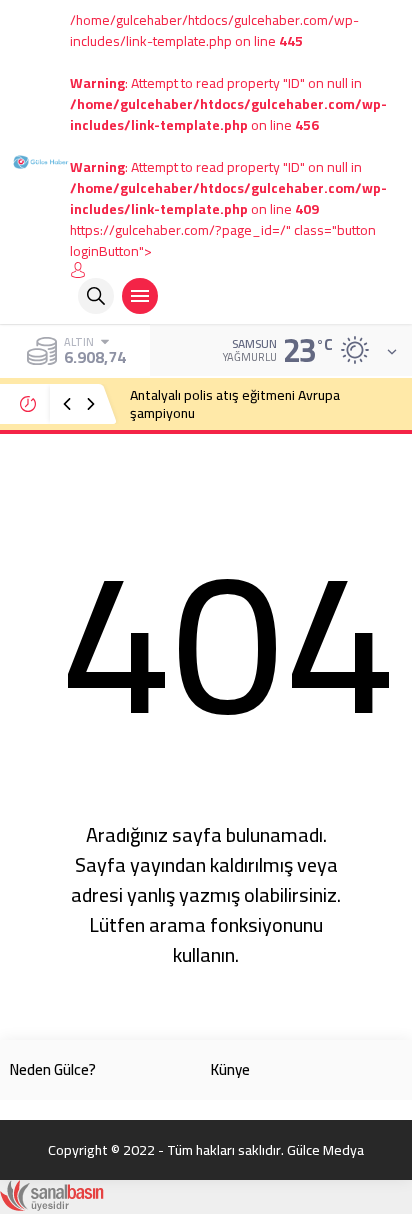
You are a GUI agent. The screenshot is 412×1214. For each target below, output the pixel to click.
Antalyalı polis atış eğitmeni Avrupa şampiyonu (235, 404)
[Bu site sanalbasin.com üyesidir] (52, 1201)
